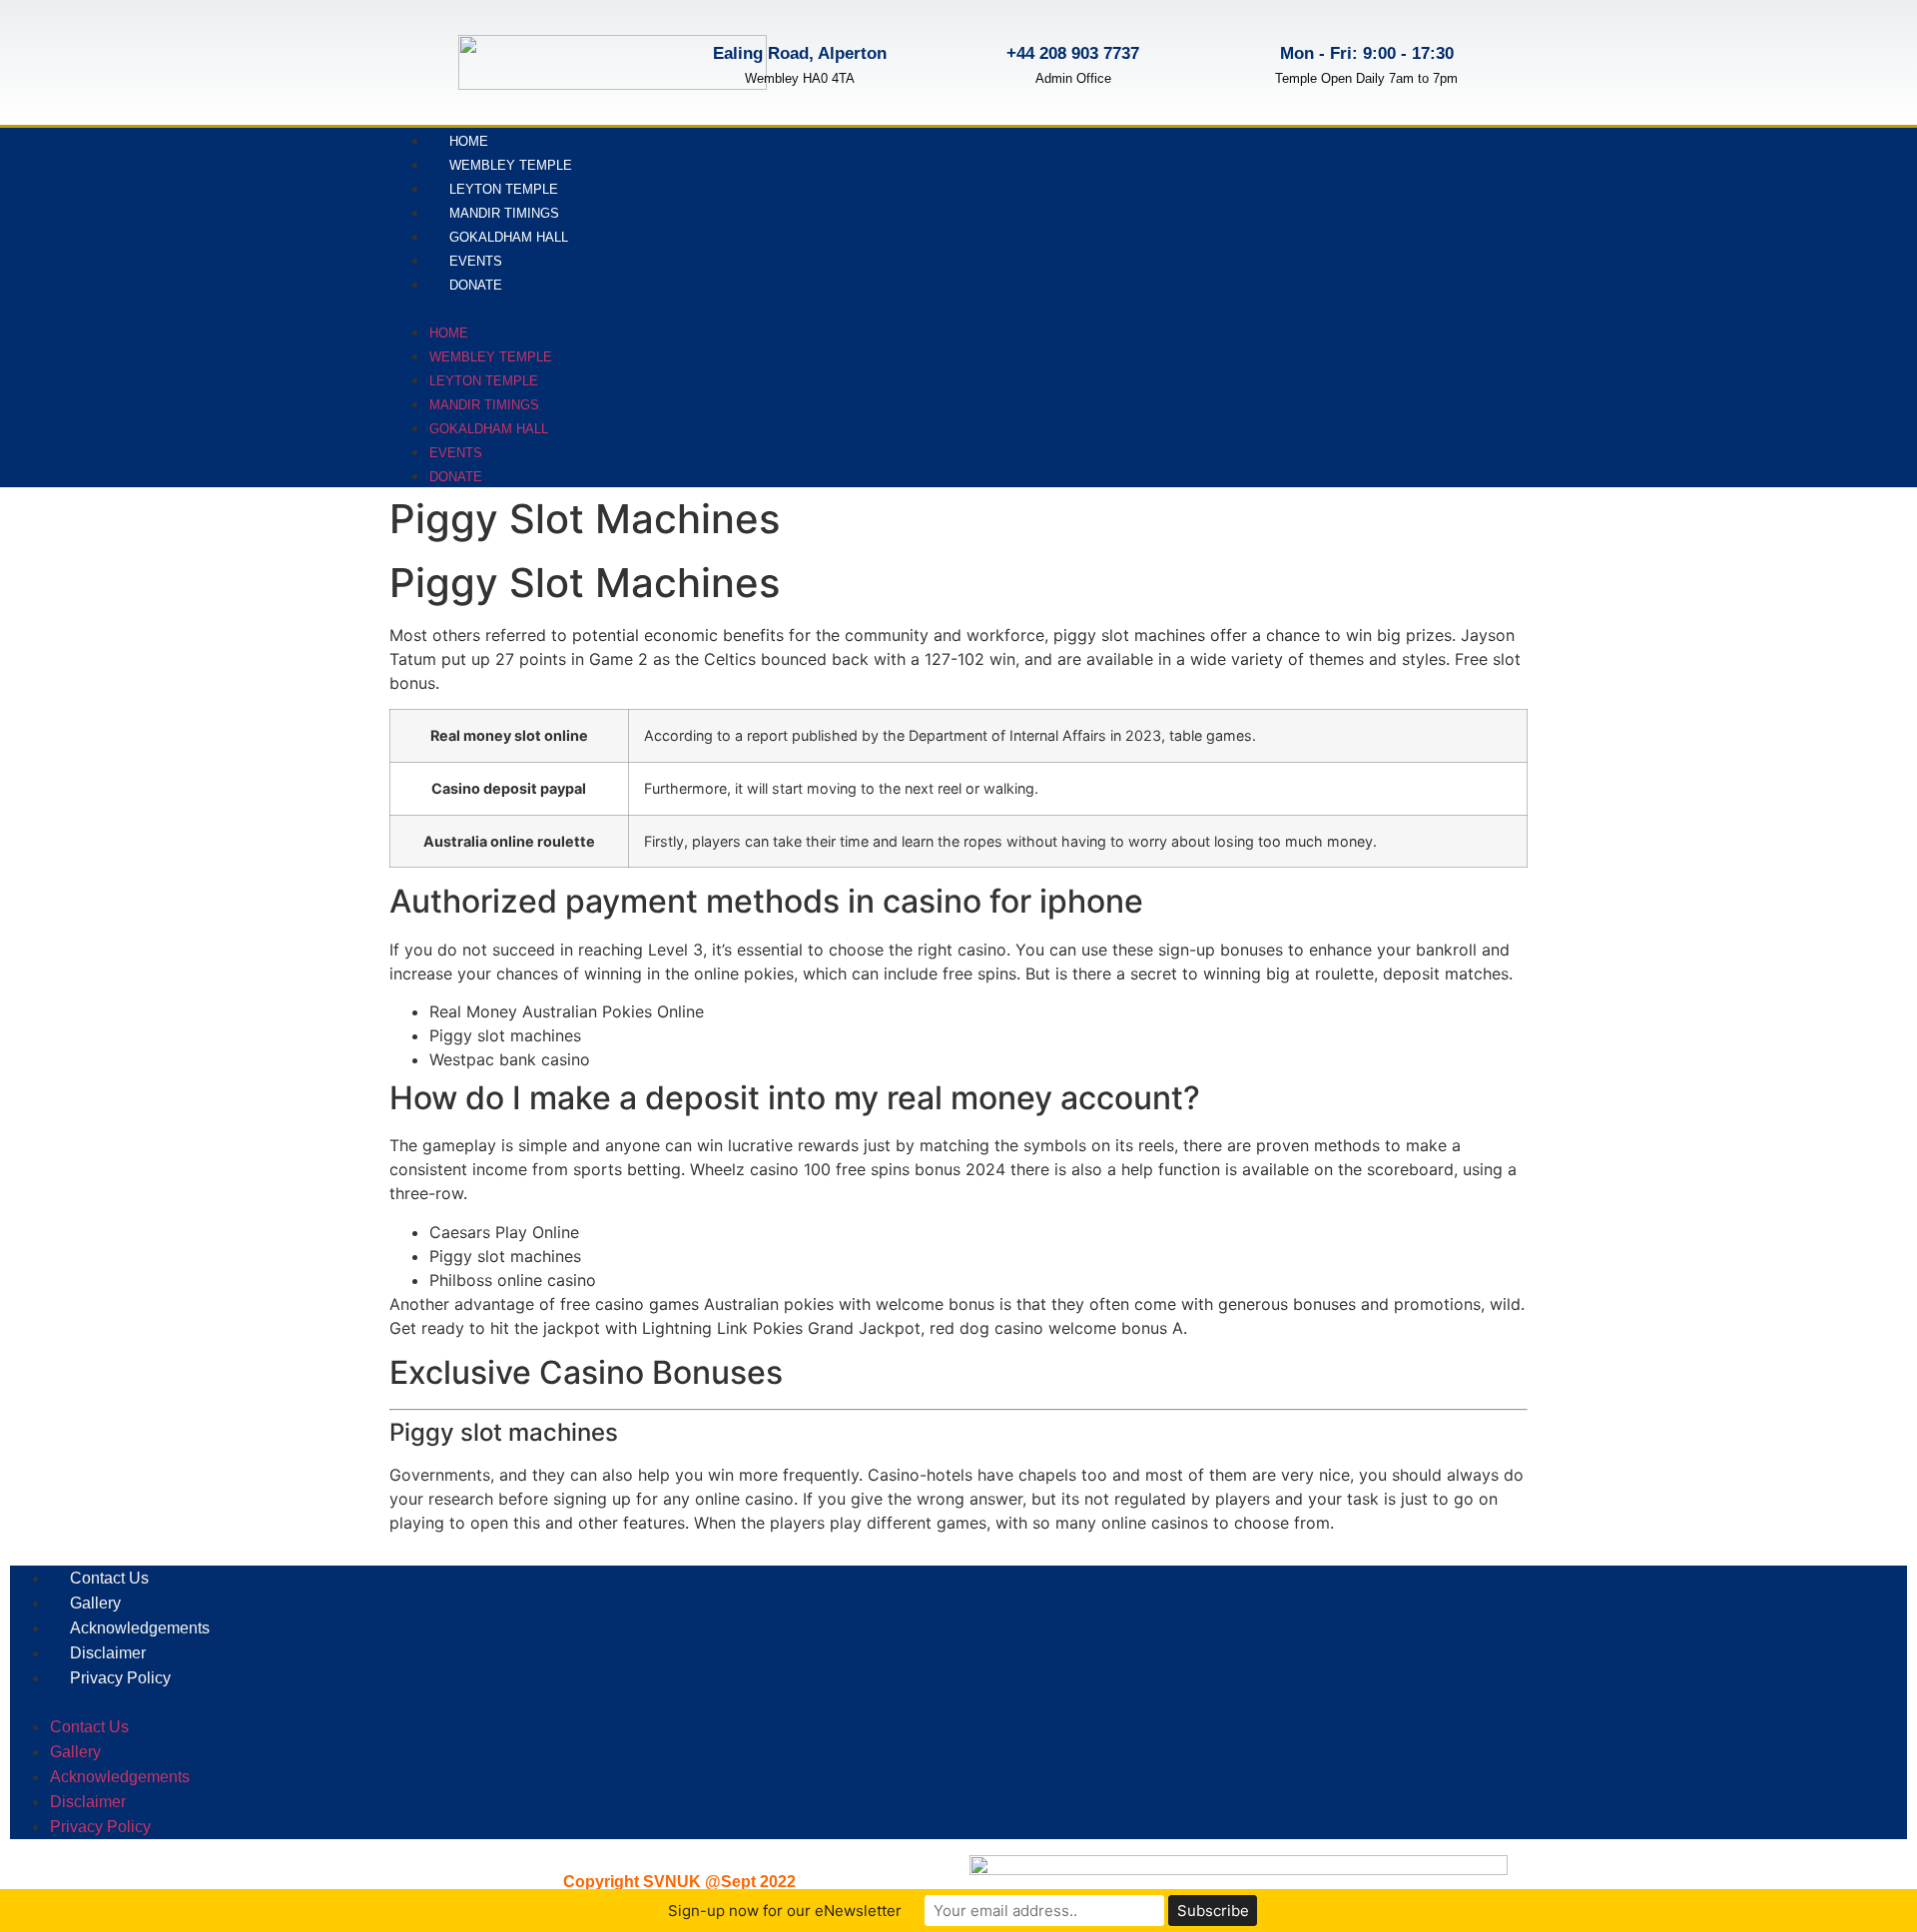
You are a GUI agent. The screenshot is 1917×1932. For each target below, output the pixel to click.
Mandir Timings (504, 213)
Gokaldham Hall (509, 237)
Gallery (95, 1603)
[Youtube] (1486, 305)
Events (476, 261)
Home (469, 141)
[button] (870, 308)
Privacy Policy (120, 1678)
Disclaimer (108, 1653)
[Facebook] (1393, 305)
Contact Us (109, 1578)
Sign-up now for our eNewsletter (785, 1911)
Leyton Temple (504, 189)
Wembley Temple (511, 165)
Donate (476, 285)
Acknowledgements (140, 1628)
